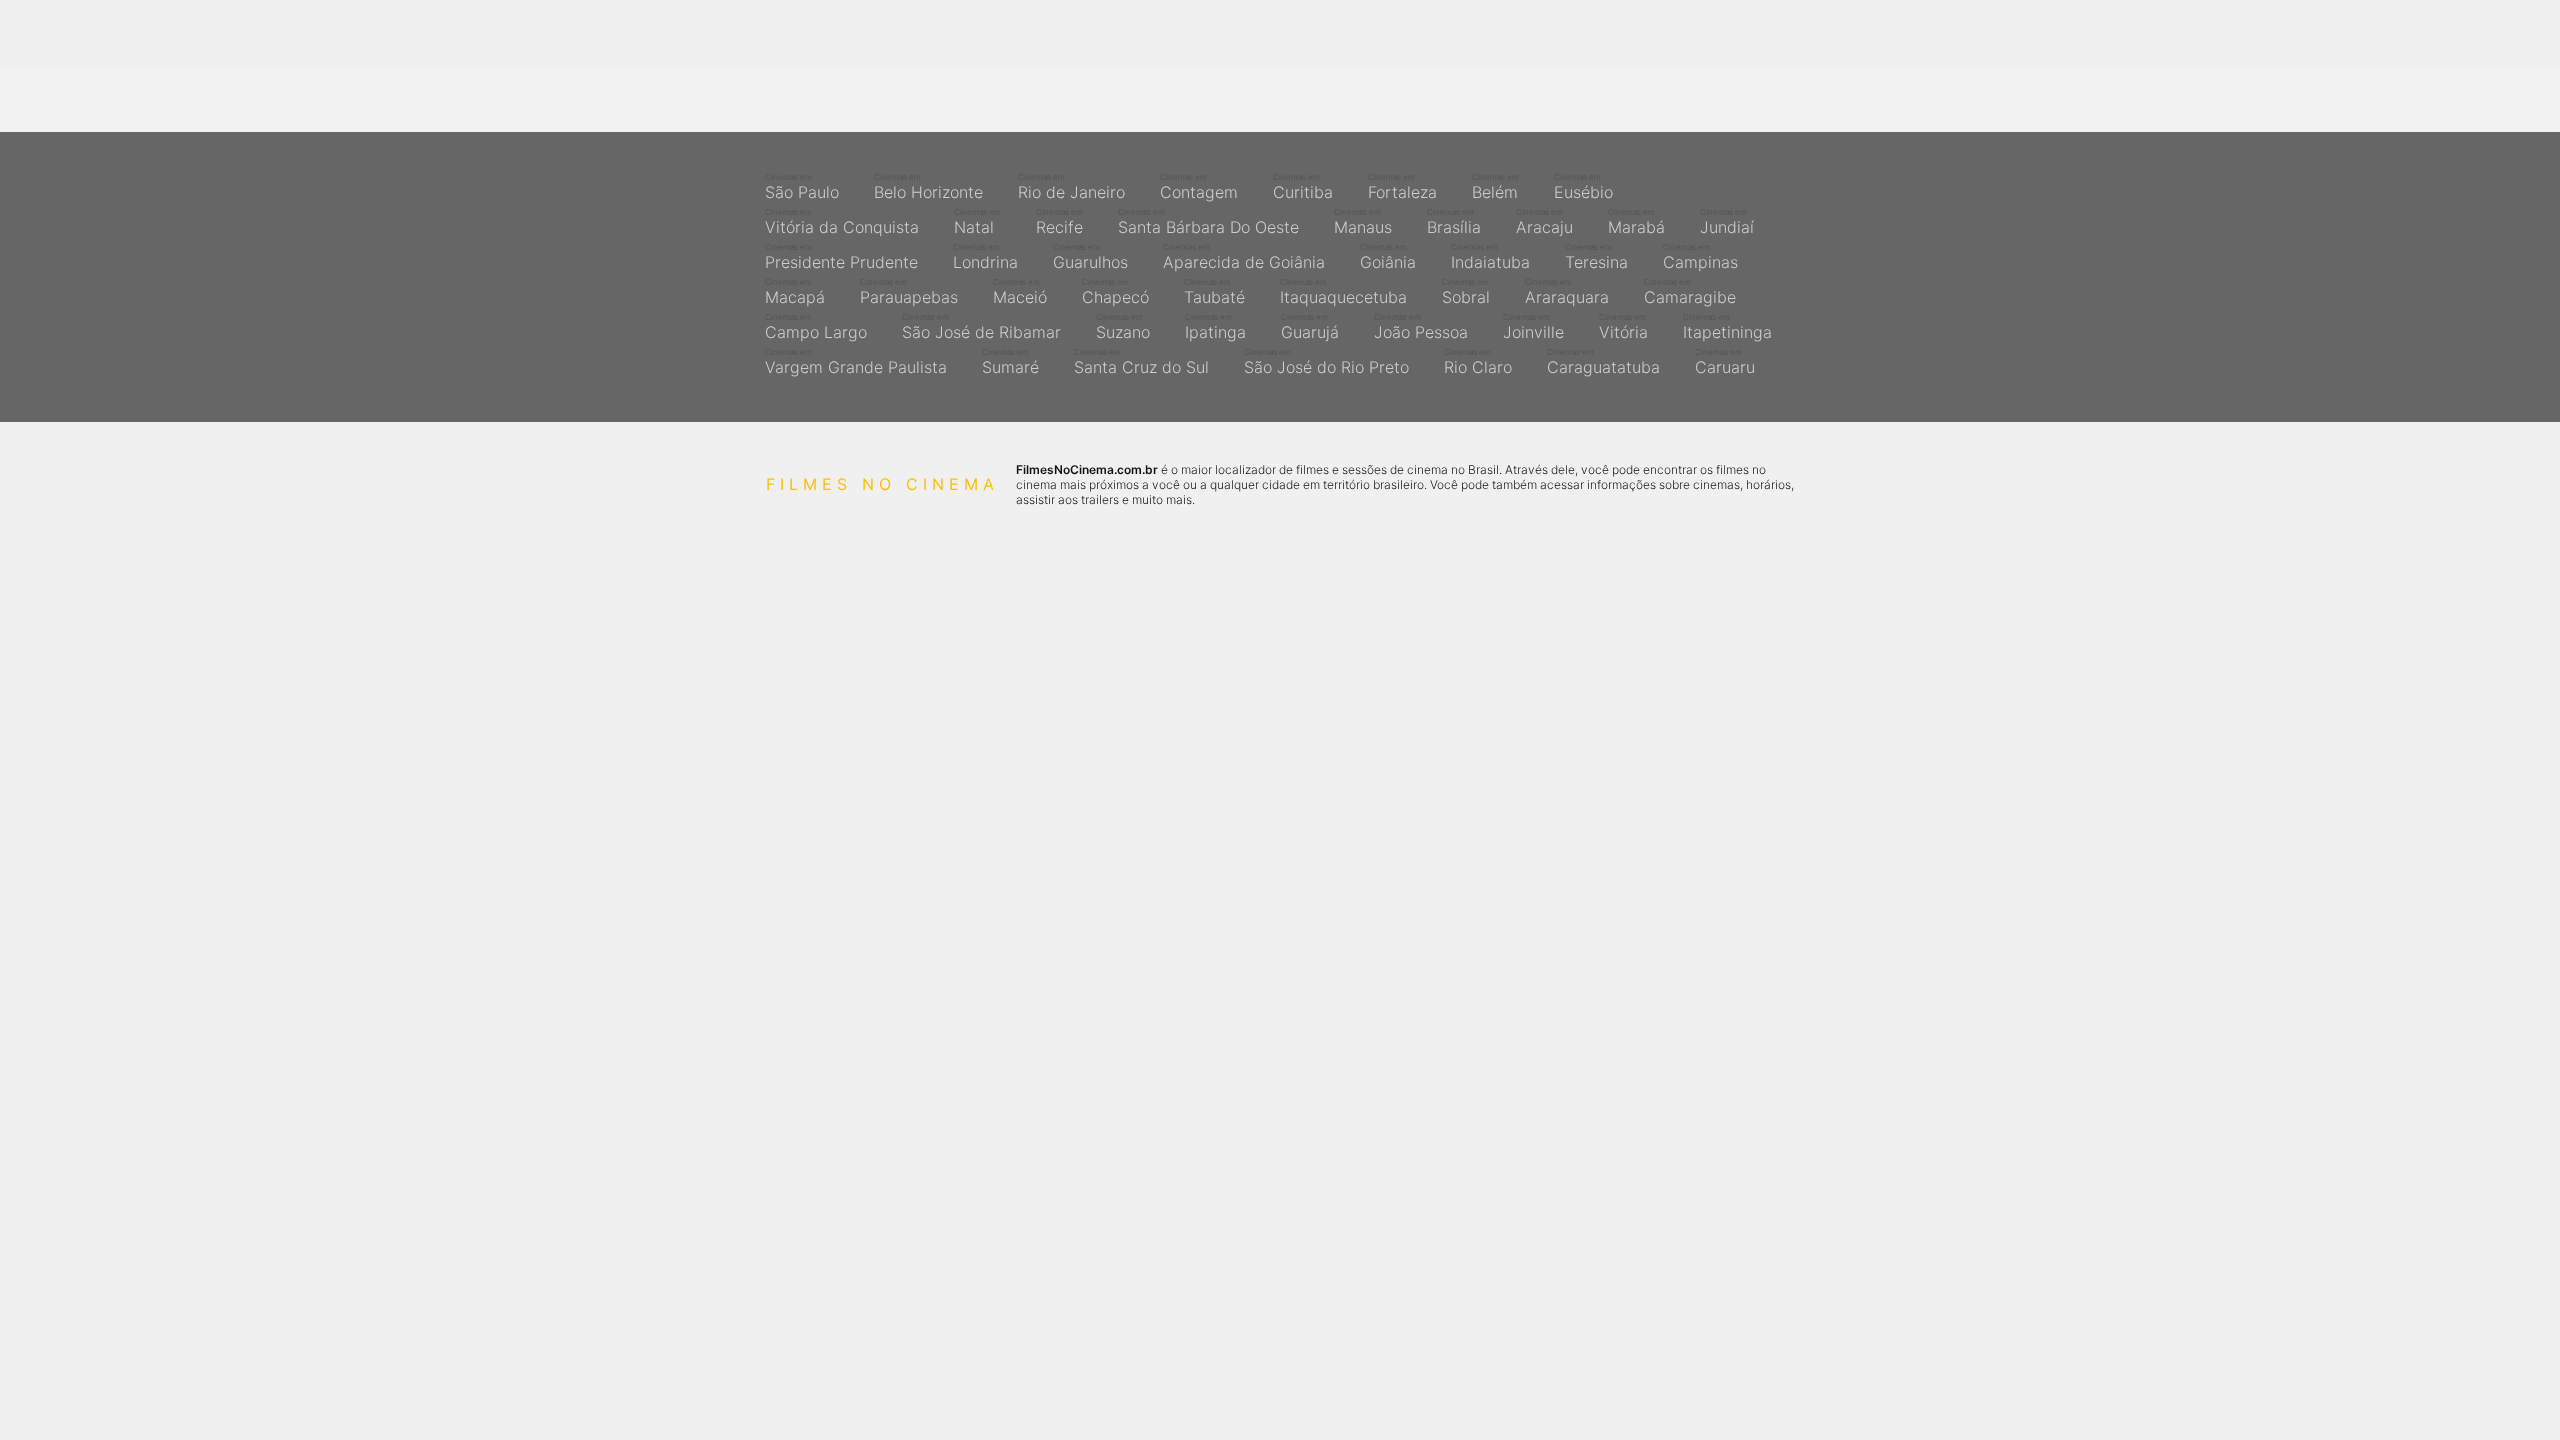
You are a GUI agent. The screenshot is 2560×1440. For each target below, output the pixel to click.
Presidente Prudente (841, 257)
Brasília (1454, 222)
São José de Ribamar (981, 327)
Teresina (1596, 257)
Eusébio (1583, 187)
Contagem (1199, 187)
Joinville (1533, 327)
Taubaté (1214, 292)
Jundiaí (1727, 222)
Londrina (985, 257)
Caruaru (1725, 362)
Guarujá (1310, 327)
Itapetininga (1727, 327)
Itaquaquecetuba (1343, 292)
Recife (1059, 222)
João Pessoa (1421, 327)
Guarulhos (1090, 257)
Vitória (1623, 327)
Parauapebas (909, 292)
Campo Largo (816, 327)
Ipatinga (1215, 327)
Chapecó (1115, 292)
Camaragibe (1690, 292)
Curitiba (1303, 187)
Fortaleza (1402, 187)
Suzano (1123, 327)
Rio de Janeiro (1071, 187)
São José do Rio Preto (1326, 362)
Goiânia (1388, 257)
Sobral (1466, 292)
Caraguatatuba (1603, 362)
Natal (977, 222)
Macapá (795, 292)
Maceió (1020, 292)
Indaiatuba (1490, 257)
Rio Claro (1478, 362)
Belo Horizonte (928, 187)
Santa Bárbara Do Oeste (1208, 222)
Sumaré (1010, 362)
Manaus (1363, 222)
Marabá (1636, 222)
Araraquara (1567, 292)
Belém (1495, 187)
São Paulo (802, 187)
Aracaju (1544, 222)
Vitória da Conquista (842, 222)
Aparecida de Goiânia (1244, 257)
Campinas (1700, 257)
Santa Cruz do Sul (1141, 362)
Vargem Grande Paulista (856, 362)
